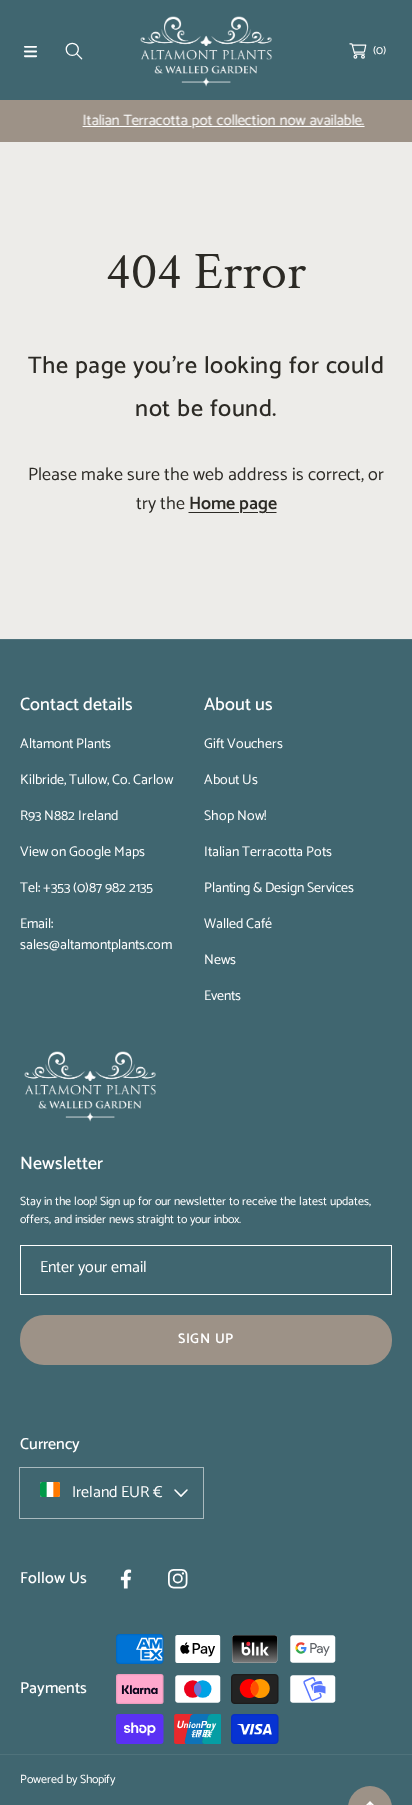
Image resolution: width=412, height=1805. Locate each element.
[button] (30, 51)
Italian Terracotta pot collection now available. (215, 120)
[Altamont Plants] (206, 51)
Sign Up (206, 1339)
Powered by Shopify (67, 1779)
